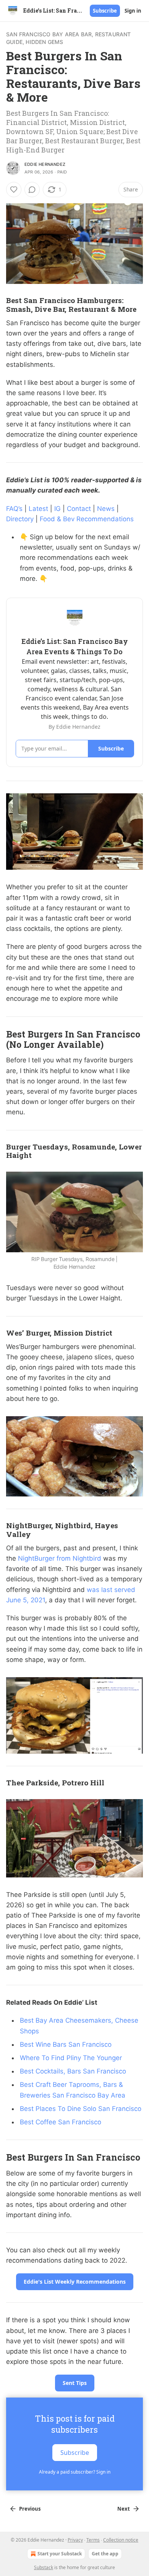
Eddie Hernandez (45, 164)
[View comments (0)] (32, 190)
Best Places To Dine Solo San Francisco (81, 2109)
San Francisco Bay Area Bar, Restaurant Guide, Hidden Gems (69, 38)
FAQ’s (14, 509)
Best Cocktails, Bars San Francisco (73, 2071)
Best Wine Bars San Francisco (66, 2044)
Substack (44, 2567)
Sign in (133, 11)
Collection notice (121, 2540)
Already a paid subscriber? (75, 2472)
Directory (20, 519)
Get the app (105, 2554)
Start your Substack (60, 2554)
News (106, 509)
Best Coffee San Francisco (61, 2122)
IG (57, 509)
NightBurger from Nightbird (60, 1558)
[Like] (14, 190)
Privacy (75, 2540)
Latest (38, 509)
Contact (79, 509)
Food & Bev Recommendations (87, 519)
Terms (93, 2540)
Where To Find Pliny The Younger (71, 2058)
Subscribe (105, 11)
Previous (30, 2509)
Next (124, 2509)
